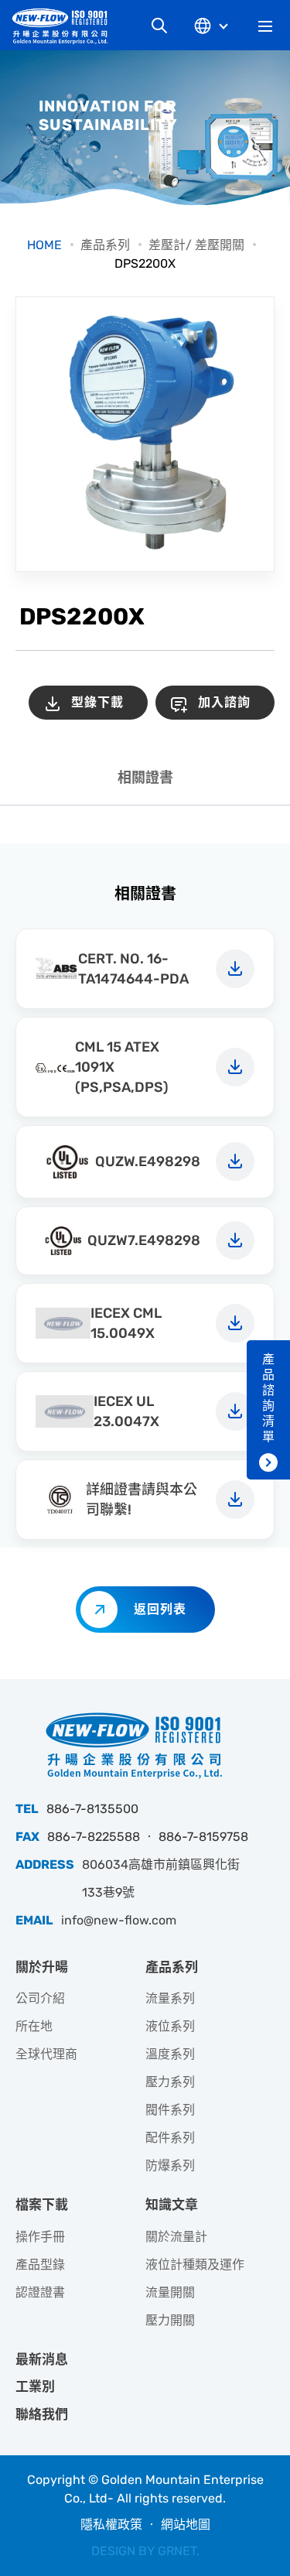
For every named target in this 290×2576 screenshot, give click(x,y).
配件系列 (170, 2138)
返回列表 (160, 1609)
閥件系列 (170, 2110)
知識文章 (172, 2205)
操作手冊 (40, 2237)
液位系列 (170, 2026)
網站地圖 (186, 2525)
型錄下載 (97, 702)
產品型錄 (40, 2265)
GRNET (177, 2551)
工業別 (35, 2386)
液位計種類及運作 (195, 2265)
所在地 (34, 2026)
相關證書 (145, 778)
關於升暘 (42, 1967)
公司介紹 (40, 1998)
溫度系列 (170, 2054)
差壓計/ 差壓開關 (196, 245)
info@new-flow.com (119, 1920)
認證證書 (40, 2292)
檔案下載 (42, 2205)
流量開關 (170, 2292)
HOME (44, 245)
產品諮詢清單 (268, 1398)
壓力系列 (170, 2082)
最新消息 (42, 2359)
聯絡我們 (42, 2414)
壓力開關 (170, 2320)
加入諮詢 (224, 702)
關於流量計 (176, 2237)
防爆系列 (170, 2165)
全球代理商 (46, 2054)
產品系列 (105, 245)
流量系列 (170, 1998)
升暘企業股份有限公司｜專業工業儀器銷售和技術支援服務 (66, 26)
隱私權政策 (111, 2525)
